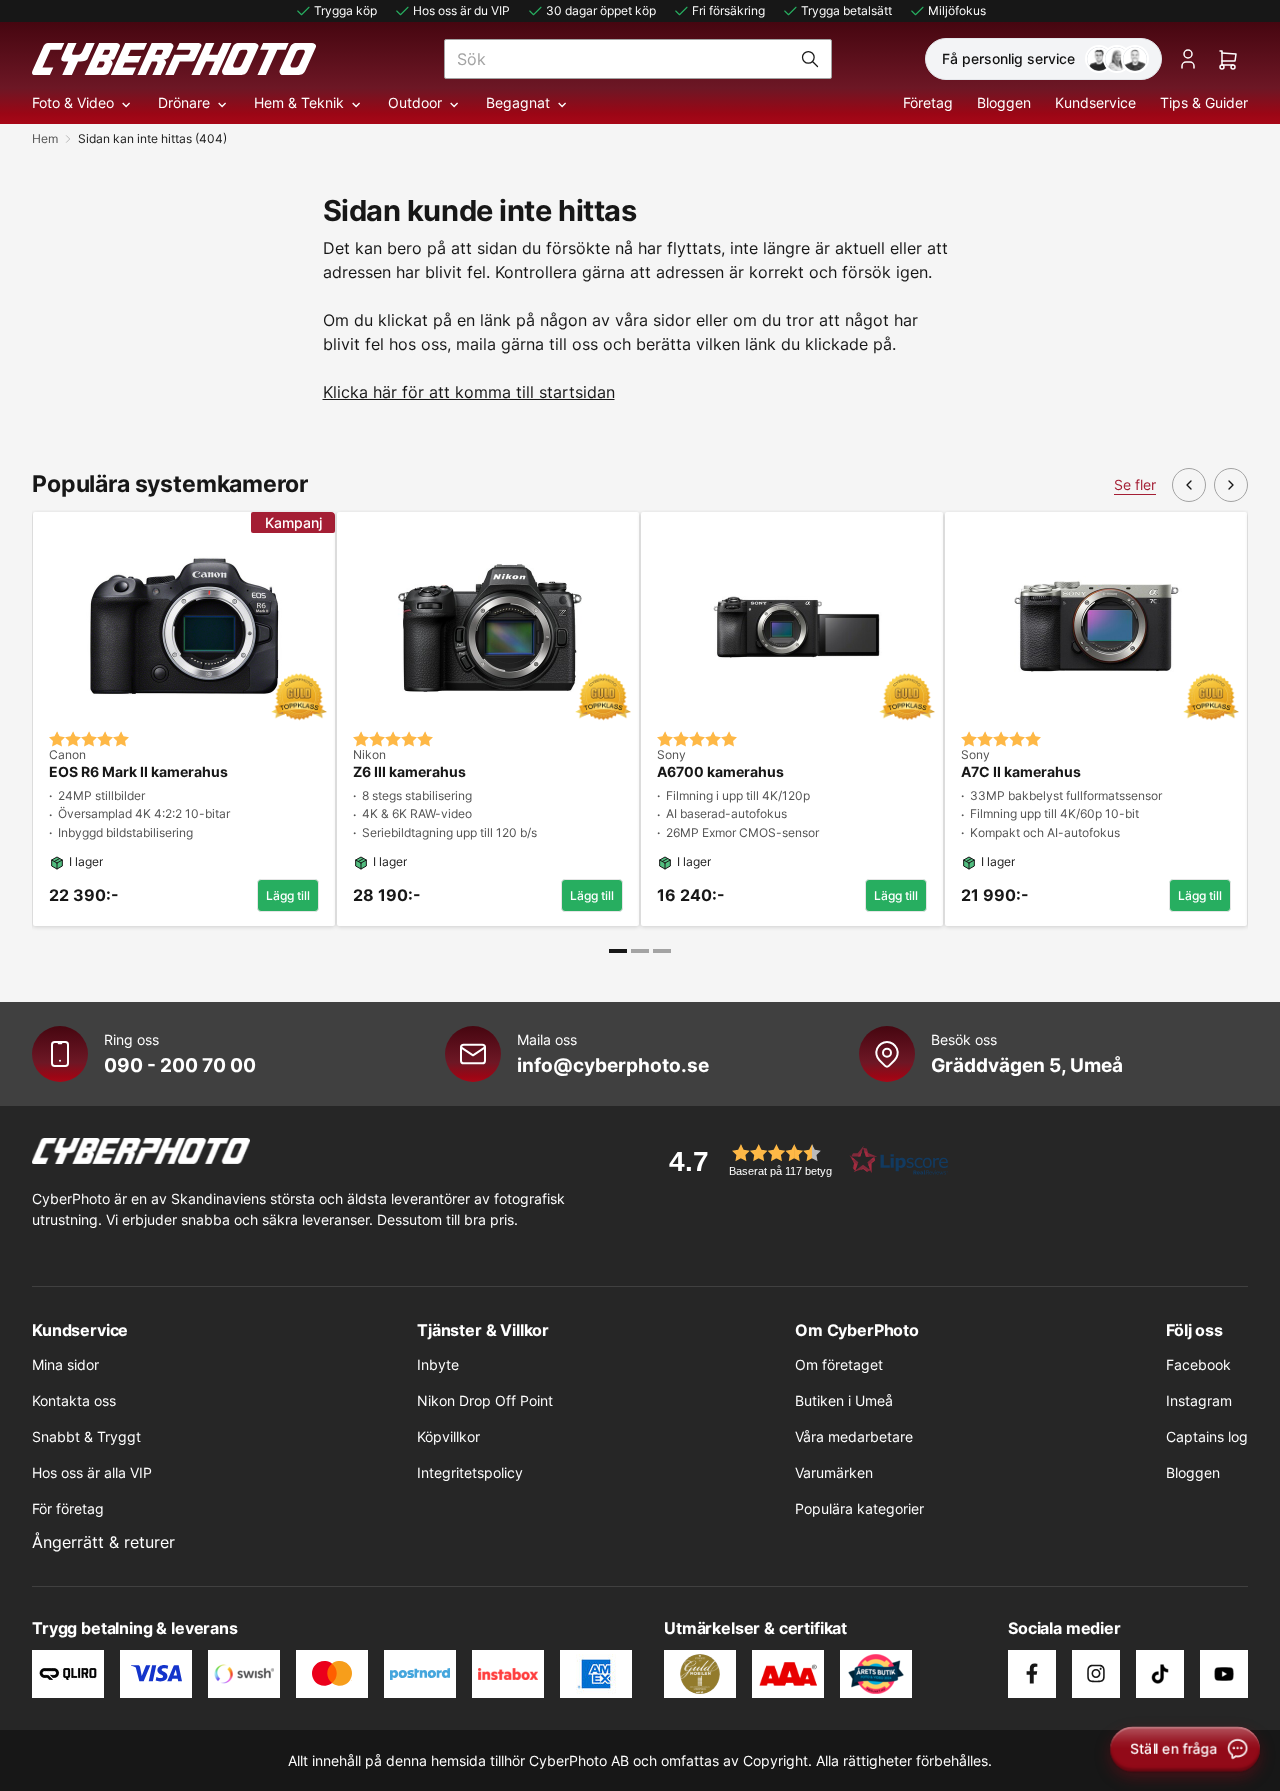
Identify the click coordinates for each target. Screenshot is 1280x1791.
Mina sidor (65, 1364)
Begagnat (518, 102)
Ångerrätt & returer (103, 1542)
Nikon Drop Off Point (485, 1400)
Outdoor (415, 102)
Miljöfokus (957, 10)
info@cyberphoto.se (613, 1065)
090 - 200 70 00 (180, 1065)
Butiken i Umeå (844, 1400)
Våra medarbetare (854, 1436)
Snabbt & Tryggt (86, 1436)
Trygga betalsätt (846, 10)
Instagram (1199, 1400)
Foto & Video (73, 102)
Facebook (1198, 1364)
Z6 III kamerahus (409, 772)
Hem (45, 138)
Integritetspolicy (470, 1472)
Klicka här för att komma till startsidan (469, 392)
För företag (68, 1508)
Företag (928, 102)
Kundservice (1095, 102)
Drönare (184, 102)
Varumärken (834, 1472)
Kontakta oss (74, 1400)
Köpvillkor (448, 1436)
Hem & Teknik (299, 102)
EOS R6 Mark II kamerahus (138, 772)
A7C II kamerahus (1021, 772)
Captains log (1207, 1436)
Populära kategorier (859, 1508)
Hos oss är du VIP (461, 10)
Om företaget (839, 1364)
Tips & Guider (1204, 102)
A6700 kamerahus (720, 772)
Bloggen (1004, 102)
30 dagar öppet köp (601, 10)
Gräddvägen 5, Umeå (1027, 1065)
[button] (802, 1160)
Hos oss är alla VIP (92, 1472)
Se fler (1135, 484)
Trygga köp (345, 10)
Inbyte (438, 1364)
